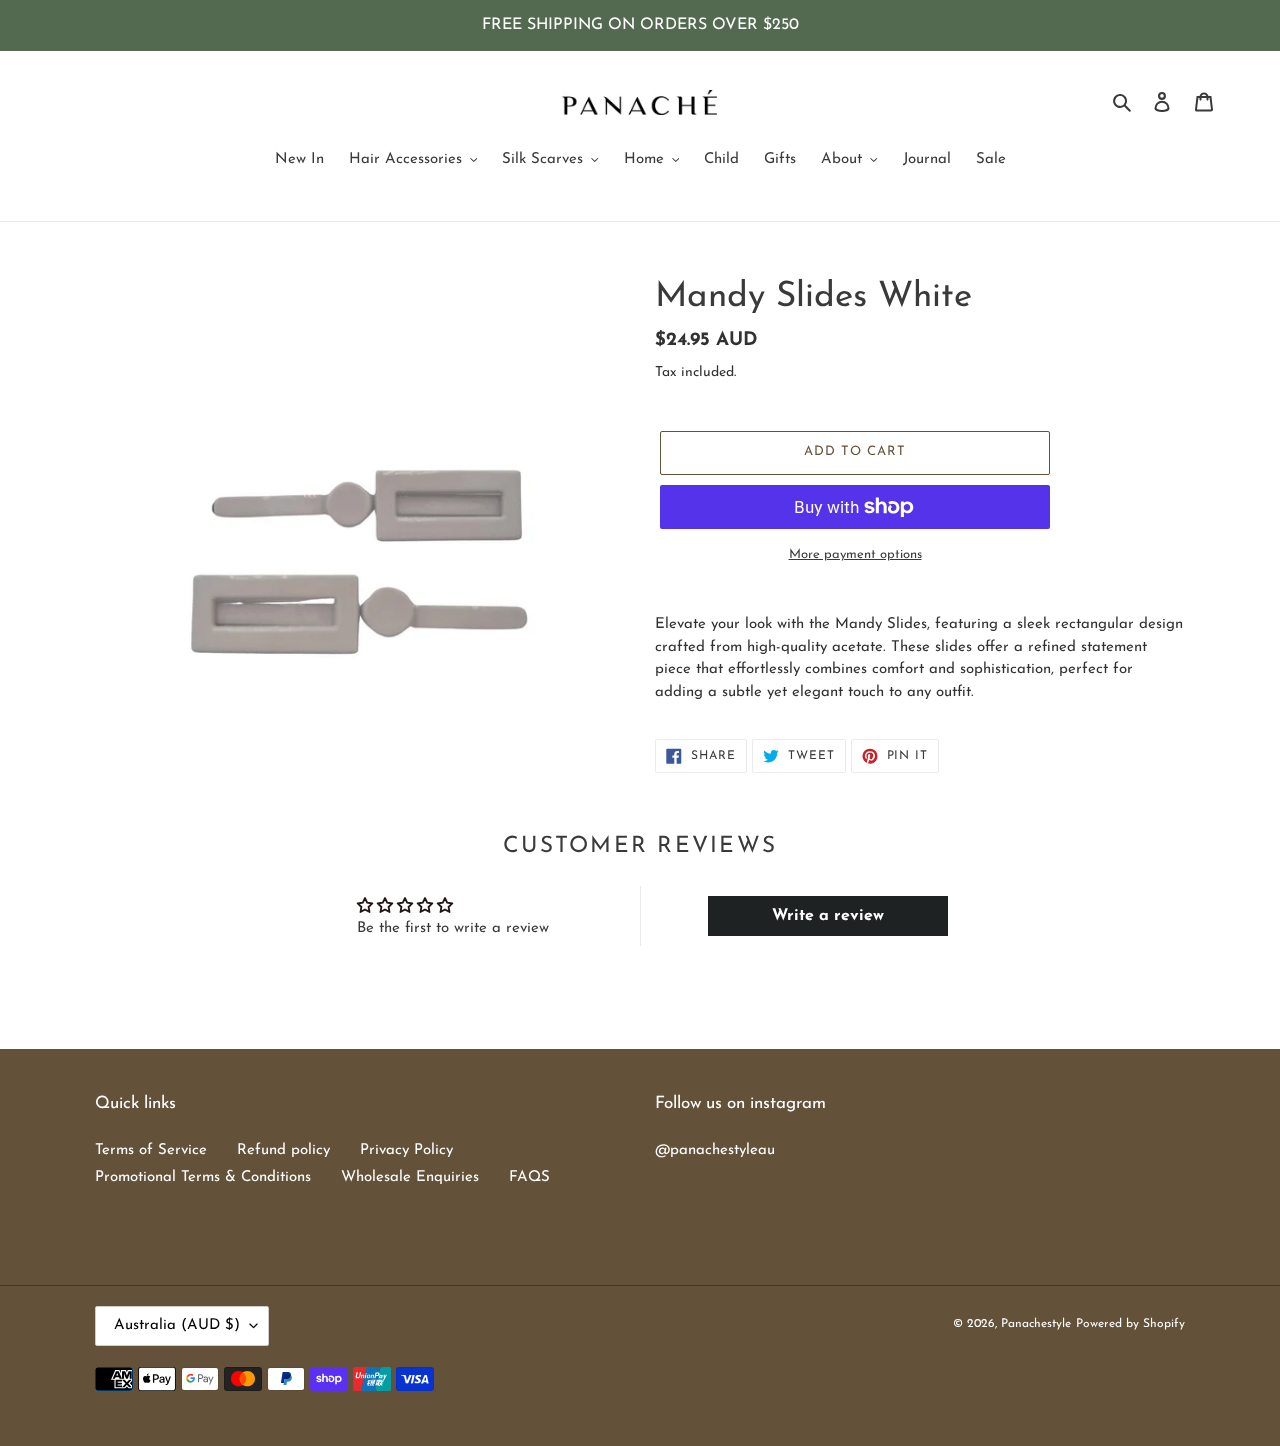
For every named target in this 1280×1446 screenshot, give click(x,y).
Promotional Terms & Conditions (203, 1177)
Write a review (828, 916)
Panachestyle (1036, 1324)
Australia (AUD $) (177, 1325)
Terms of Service (151, 1150)
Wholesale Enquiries (410, 1177)
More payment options (855, 554)
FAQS (529, 1177)
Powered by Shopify (1130, 1324)
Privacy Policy (406, 1150)
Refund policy (283, 1150)
